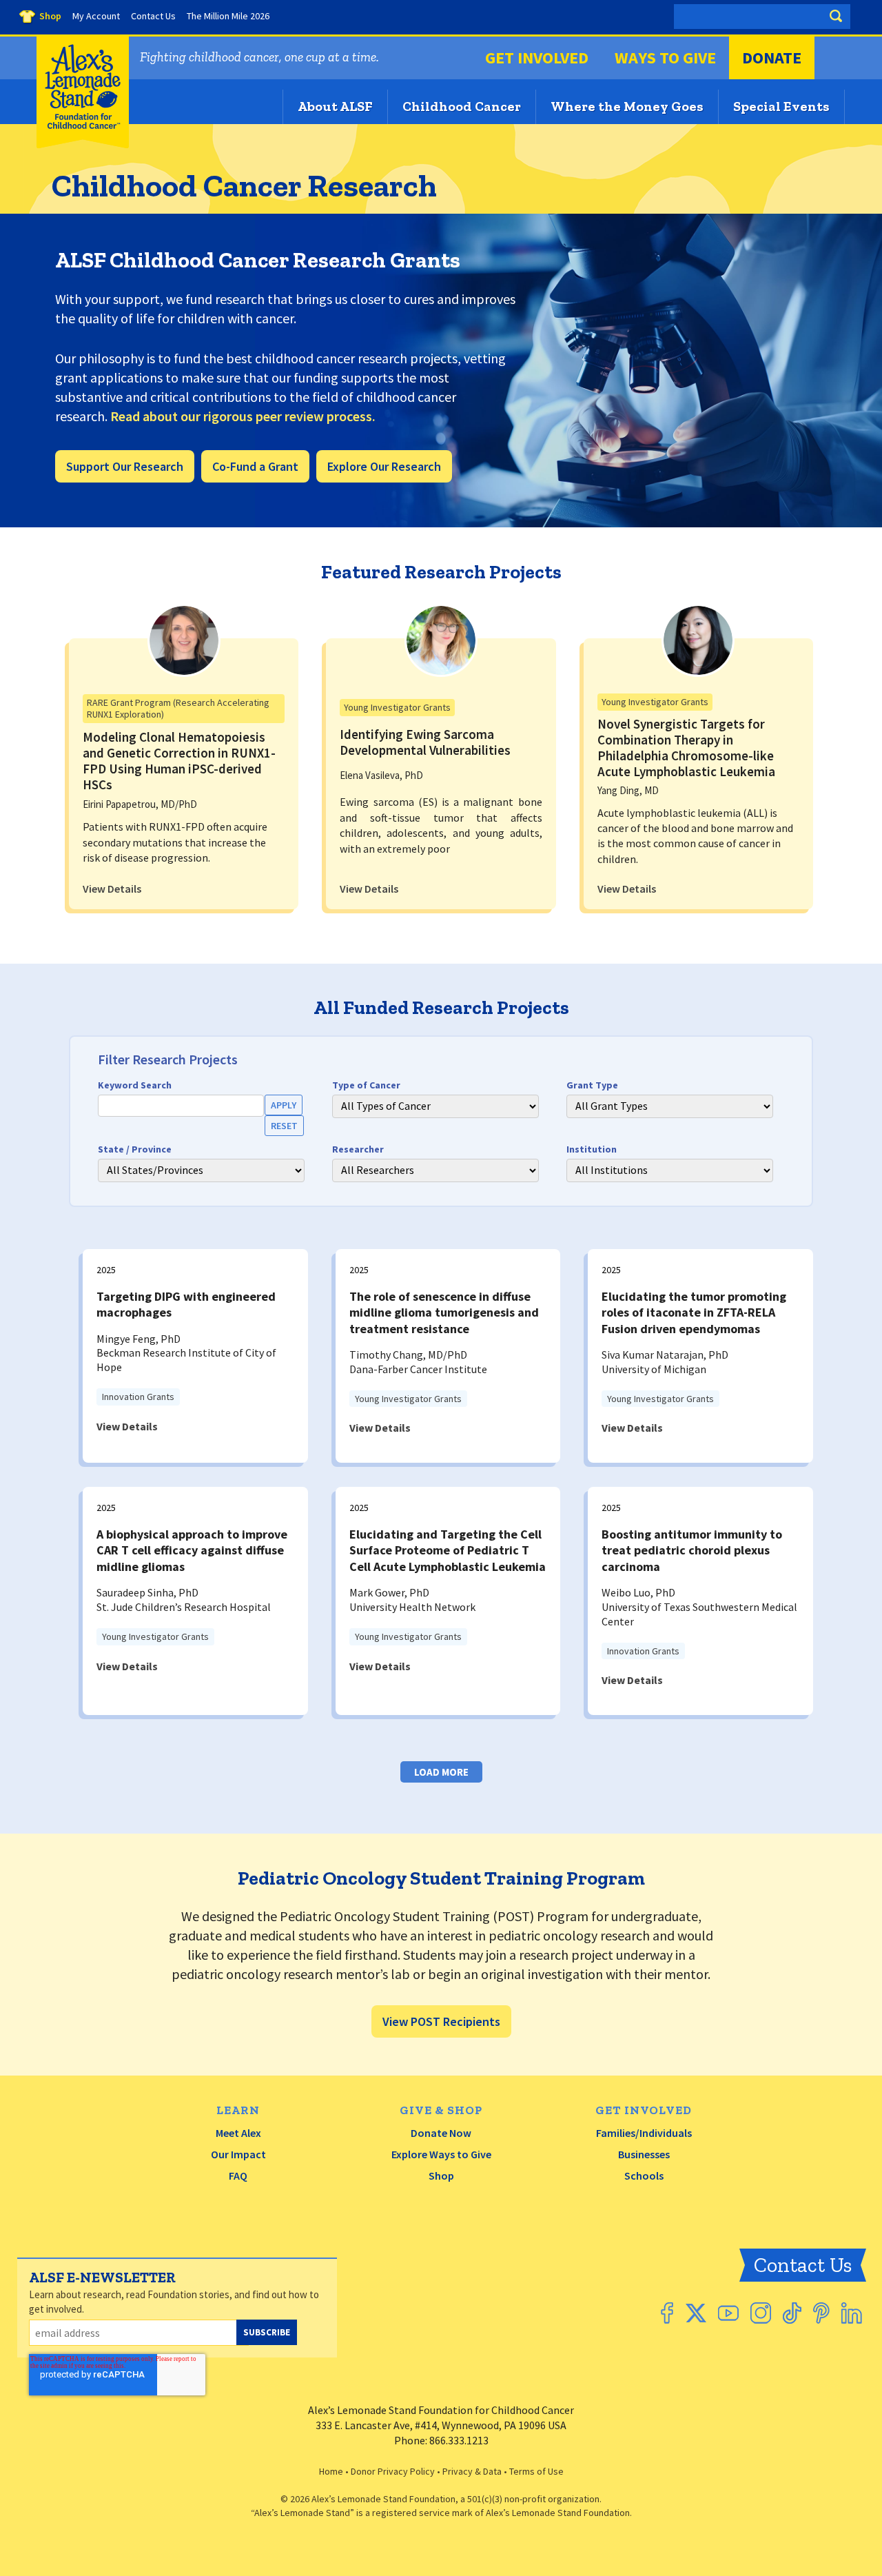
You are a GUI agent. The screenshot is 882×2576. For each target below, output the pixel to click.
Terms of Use (536, 2471)
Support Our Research (125, 466)
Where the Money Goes (627, 106)
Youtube (728, 2313)
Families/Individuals (644, 2133)
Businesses (644, 2154)
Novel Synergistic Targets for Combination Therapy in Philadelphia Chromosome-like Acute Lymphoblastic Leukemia (686, 747)
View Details (112, 889)
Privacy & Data (472, 2471)
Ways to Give (665, 58)
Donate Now (441, 2133)
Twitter (696, 2313)
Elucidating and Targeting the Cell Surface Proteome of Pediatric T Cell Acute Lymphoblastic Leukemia (448, 1550)
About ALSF (335, 106)
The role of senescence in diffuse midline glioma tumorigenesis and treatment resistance (444, 1312)
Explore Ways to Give (441, 2154)
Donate (772, 58)
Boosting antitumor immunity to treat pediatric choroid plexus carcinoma (692, 1550)
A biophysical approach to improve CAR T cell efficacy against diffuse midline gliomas (192, 1550)
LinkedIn (852, 2313)
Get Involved (537, 58)
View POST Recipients (441, 2021)
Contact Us (803, 2265)
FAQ (238, 2176)
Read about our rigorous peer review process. (243, 416)
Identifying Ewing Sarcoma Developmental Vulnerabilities (425, 742)
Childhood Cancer (462, 106)
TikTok (792, 2313)
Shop (441, 2176)
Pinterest (821, 2313)
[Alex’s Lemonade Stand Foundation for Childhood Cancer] (83, 145)
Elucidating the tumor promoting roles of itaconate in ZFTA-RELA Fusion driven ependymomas (694, 1312)
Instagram (761, 2313)
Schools (644, 2176)
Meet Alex (238, 2133)
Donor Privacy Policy (393, 2471)
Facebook (667, 2313)
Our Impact (238, 2154)
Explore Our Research (384, 466)
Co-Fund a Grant (255, 466)
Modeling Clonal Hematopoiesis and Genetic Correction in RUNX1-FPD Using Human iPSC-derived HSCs (179, 760)
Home (331, 2471)
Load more (441, 1772)
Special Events (781, 106)
